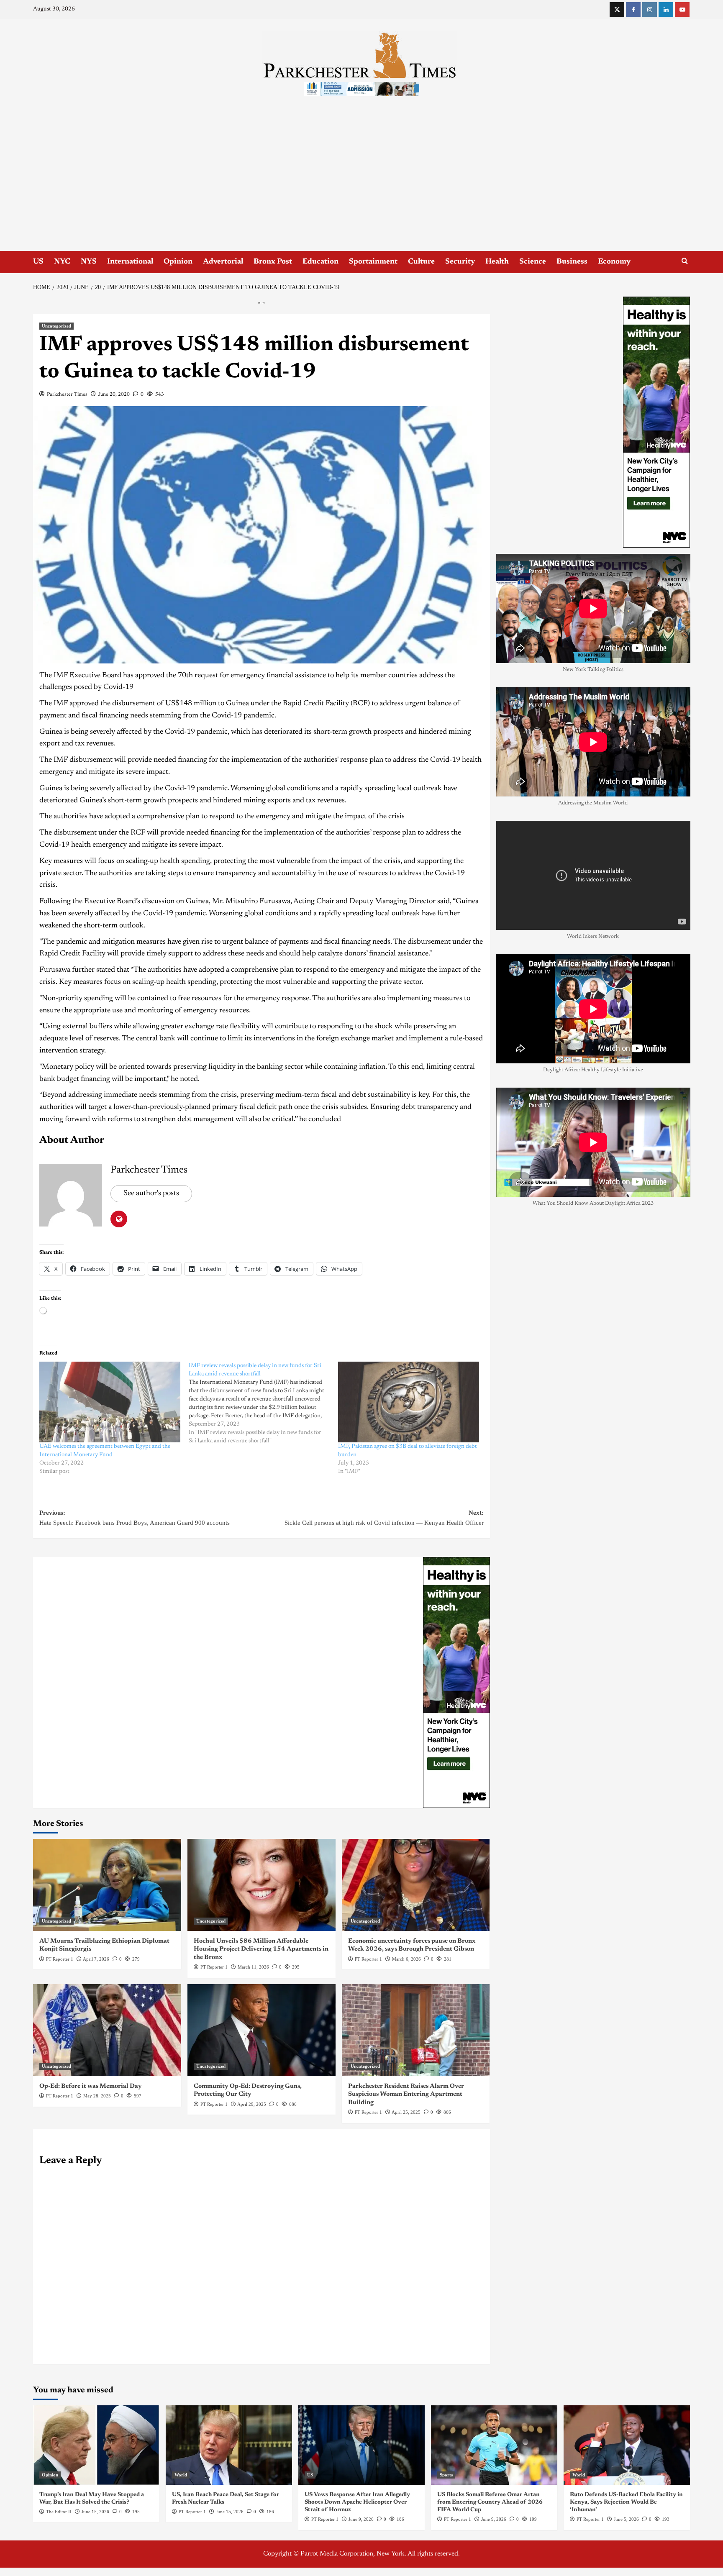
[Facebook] (633, 9)
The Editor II (59, 2512)
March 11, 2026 (253, 1967)
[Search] (685, 261)
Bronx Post (273, 262)
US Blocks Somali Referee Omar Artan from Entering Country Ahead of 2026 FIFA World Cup (490, 2502)
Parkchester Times (67, 394)
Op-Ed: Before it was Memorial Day (91, 2086)
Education (320, 262)
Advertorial (223, 262)
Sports (446, 2475)
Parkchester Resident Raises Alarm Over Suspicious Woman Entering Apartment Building (406, 2095)
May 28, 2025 (97, 2096)
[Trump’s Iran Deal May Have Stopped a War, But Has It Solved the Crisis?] (96, 2445)
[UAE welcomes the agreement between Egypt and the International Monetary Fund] (110, 1402)
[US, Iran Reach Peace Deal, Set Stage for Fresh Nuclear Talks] (229, 2445)
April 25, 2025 (406, 2112)
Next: (384, 1518)
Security (460, 262)
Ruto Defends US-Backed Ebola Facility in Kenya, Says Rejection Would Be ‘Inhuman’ (626, 2502)
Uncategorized (56, 326)
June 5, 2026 (626, 2519)
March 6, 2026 (406, 1959)
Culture (421, 262)
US (38, 262)
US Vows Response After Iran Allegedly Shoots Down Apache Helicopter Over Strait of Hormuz (357, 2502)
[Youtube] (682, 9)
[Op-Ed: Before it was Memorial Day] (107, 2030)
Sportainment (373, 262)
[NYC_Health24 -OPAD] (456, 1682)
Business (572, 262)
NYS (89, 262)
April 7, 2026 (96, 1959)
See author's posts (151, 1193)
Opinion (178, 262)
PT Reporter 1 (60, 1959)
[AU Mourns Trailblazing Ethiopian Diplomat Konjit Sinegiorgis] (107, 1885)
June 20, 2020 (114, 394)
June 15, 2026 (95, 2512)
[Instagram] (650, 9)
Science (533, 262)
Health (497, 262)
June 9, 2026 (361, 2519)
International (130, 262)
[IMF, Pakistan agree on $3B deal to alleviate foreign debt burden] (409, 1402)
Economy (614, 262)
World (181, 2475)
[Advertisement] (361, 188)
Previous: (135, 1518)
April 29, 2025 (252, 2104)
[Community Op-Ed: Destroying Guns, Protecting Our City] (262, 2030)
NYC (62, 262)
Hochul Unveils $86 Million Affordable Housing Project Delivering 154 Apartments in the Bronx (261, 1949)
